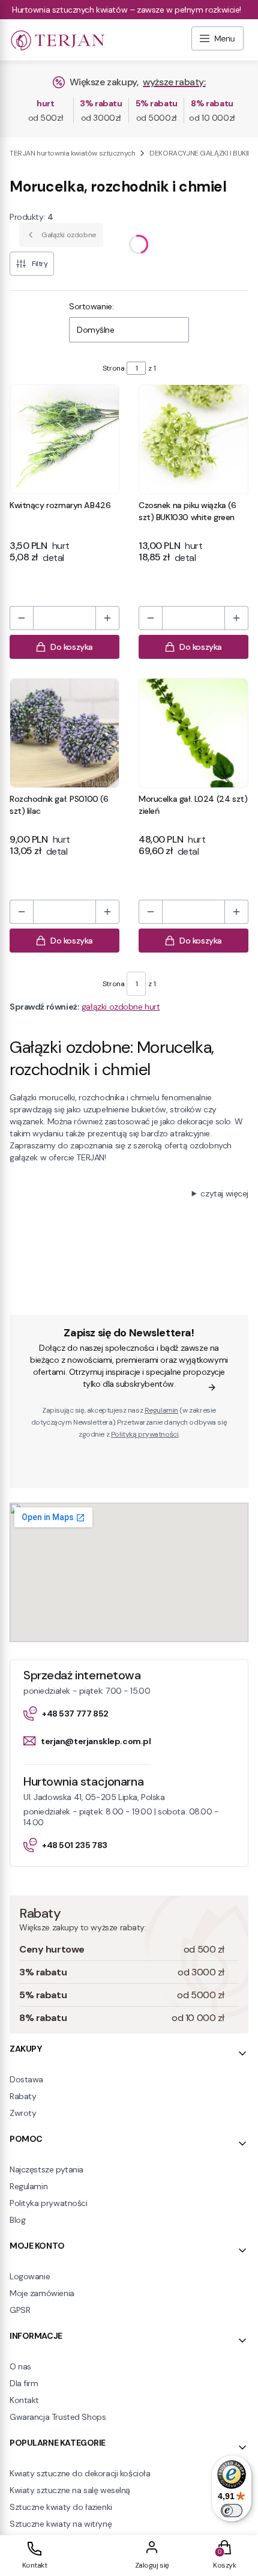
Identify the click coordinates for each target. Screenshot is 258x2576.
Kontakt (24, 2400)
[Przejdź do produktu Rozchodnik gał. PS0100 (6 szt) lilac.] (64, 733)
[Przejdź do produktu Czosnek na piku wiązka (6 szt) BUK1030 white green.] (193, 439)
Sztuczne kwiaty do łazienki (61, 2507)
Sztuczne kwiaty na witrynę (61, 2524)
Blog (17, 2220)
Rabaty (23, 2096)
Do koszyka (72, 647)
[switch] (232, 2511)
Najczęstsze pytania (46, 2169)
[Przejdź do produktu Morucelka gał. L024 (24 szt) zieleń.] (193, 733)
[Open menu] (217, 40)
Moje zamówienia (42, 2293)
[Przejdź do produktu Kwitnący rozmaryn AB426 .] (64, 439)
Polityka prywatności (49, 2203)
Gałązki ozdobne (69, 235)
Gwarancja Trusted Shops (58, 2417)
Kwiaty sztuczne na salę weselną (70, 2490)
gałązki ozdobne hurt (121, 1007)
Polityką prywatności (145, 1434)
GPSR (20, 2310)
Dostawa (26, 2079)
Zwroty (23, 2113)
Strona (113, 368)
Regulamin (161, 1410)
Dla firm (24, 2383)
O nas (20, 2366)
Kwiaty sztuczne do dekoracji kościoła (80, 2473)
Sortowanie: (91, 306)
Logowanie (30, 2276)
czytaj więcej (224, 1193)
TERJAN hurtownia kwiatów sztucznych (72, 153)
